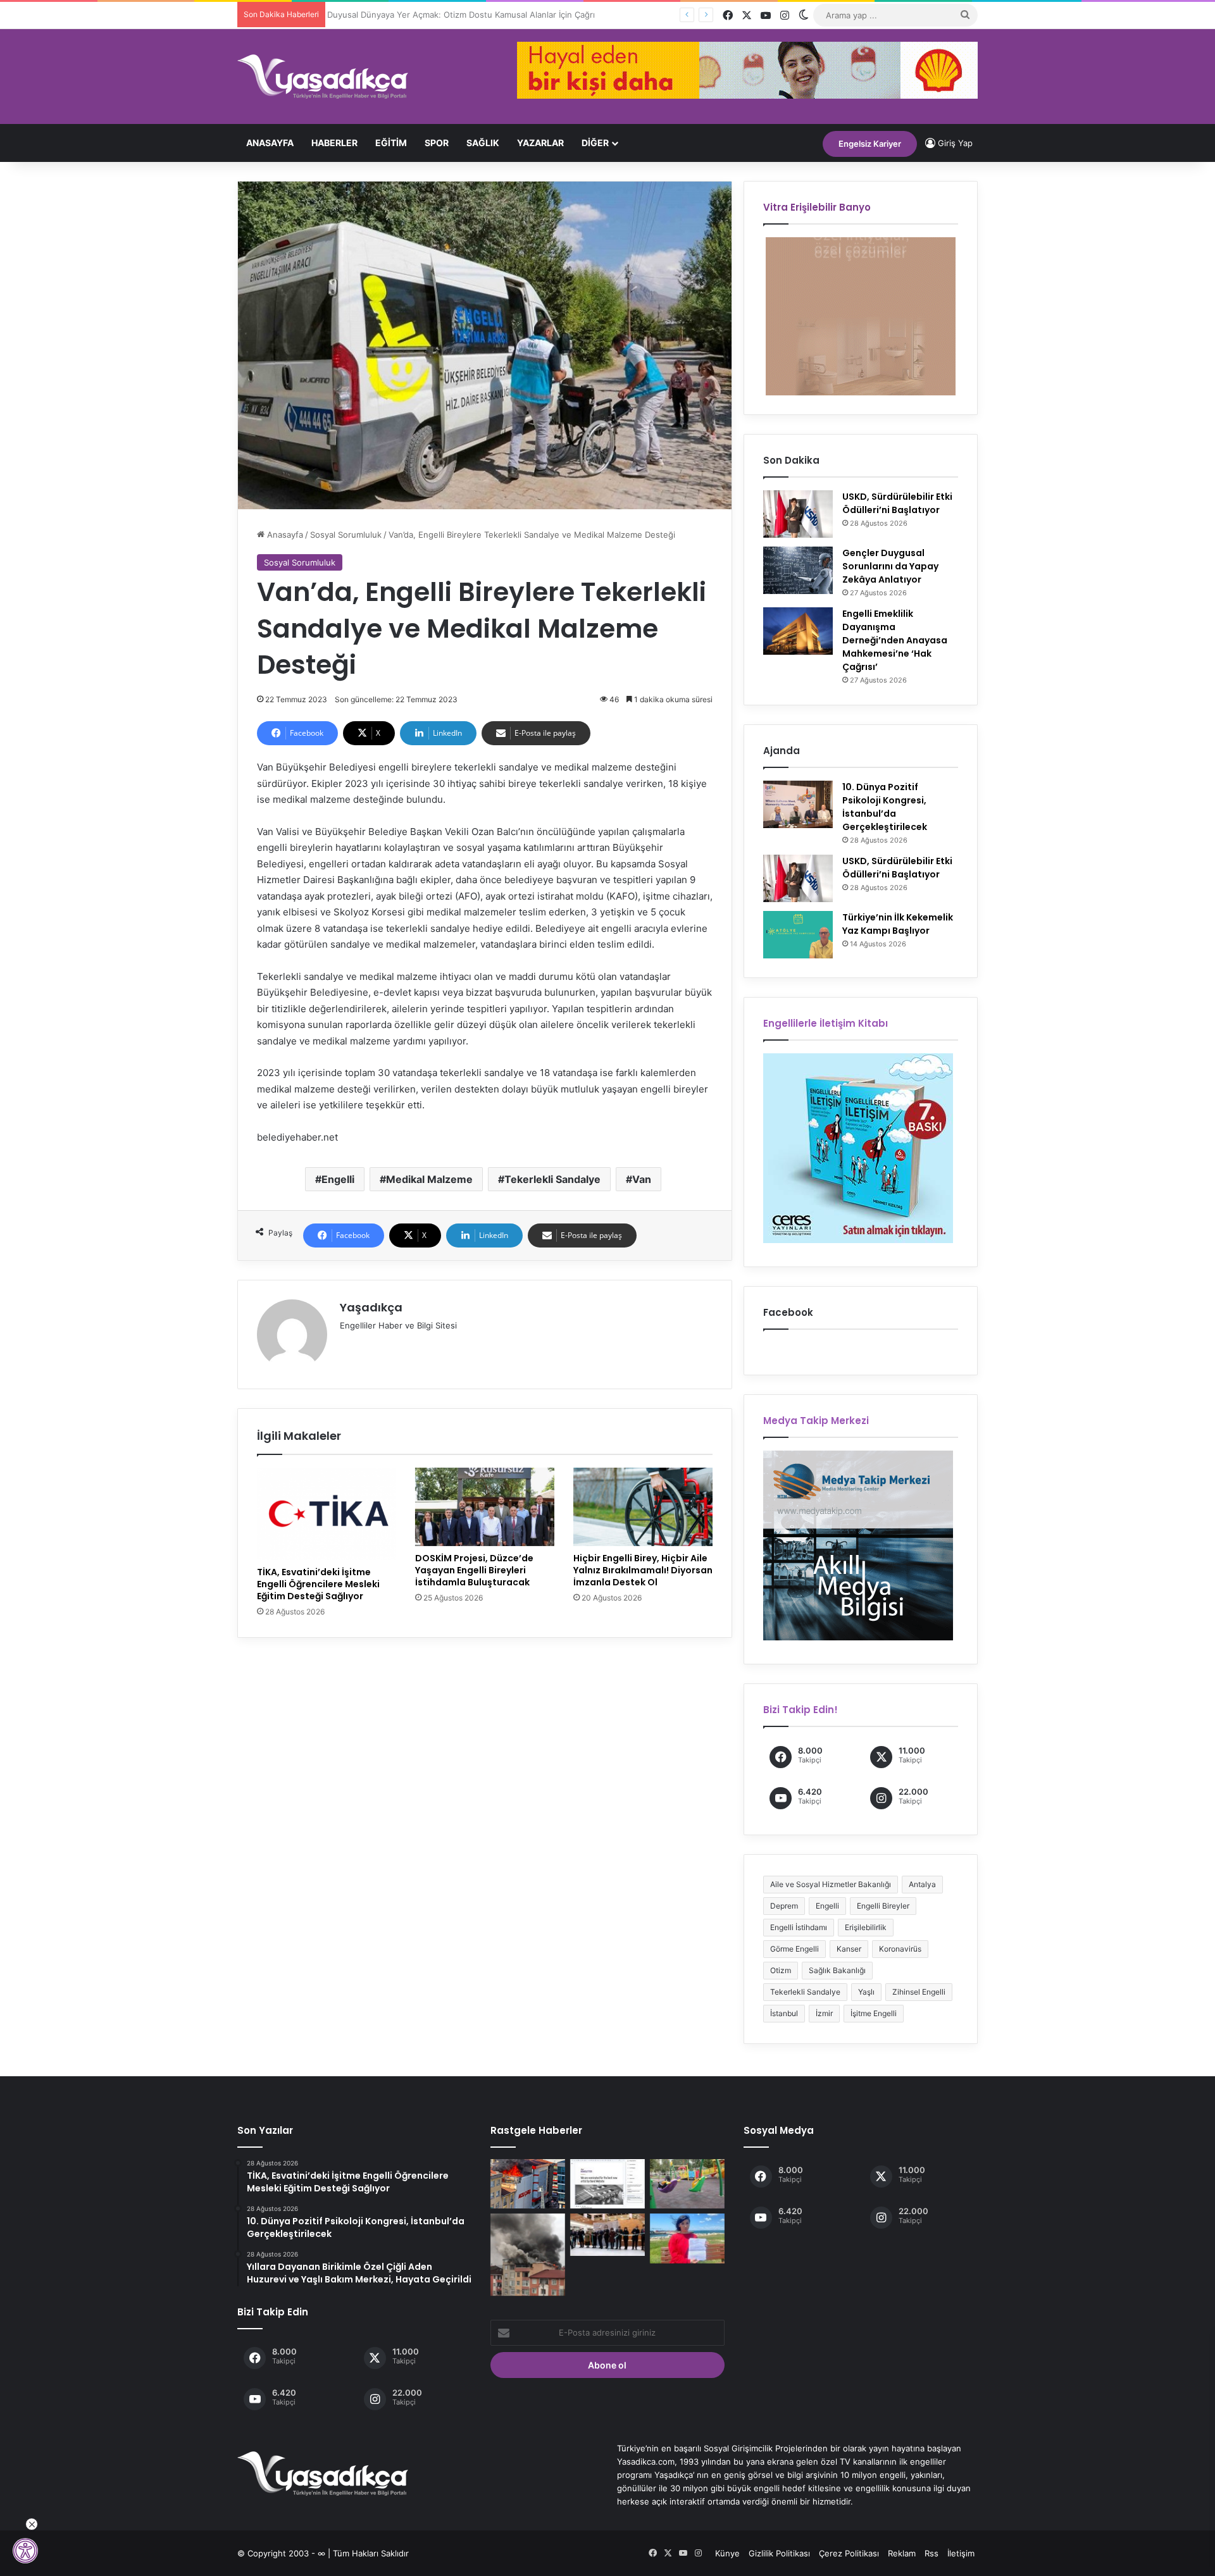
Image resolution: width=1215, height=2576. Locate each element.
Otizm (781, 1970)
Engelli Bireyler (883, 1906)
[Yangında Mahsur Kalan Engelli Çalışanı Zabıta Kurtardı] (528, 2184)
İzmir (824, 2013)
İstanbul (784, 2013)
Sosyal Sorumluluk (346, 535)
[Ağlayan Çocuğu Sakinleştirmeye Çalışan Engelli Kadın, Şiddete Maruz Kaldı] (687, 2184)
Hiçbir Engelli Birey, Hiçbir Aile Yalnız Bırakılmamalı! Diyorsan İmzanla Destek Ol (643, 1570)
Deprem (784, 1906)
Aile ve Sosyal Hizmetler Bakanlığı (831, 1884)
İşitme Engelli (874, 2013)
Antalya (922, 1884)
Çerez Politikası (849, 2553)
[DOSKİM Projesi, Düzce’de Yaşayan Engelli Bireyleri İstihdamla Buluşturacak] (485, 1507)
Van (642, 1179)
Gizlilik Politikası (779, 2553)
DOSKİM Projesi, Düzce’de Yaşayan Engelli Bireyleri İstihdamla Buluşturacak (474, 1570)
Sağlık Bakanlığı (837, 1970)
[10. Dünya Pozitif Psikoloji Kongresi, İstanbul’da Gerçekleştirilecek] (798, 804)
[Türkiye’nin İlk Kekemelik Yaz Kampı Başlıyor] (798, 935)
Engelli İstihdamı (799, 1927)
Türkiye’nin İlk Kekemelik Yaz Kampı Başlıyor (898, 924)
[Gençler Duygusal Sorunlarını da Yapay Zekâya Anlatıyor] (798, 570)
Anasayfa (270, 143)
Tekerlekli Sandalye (552, 1179)
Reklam (902, 2553)
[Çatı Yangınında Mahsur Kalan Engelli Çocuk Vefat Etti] (528, 2255)
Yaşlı (866, 1992)
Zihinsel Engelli (919, 1992)
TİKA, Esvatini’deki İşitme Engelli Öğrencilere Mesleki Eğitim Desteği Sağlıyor (318, 1584)
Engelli (338, 1179)
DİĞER (595, 143)
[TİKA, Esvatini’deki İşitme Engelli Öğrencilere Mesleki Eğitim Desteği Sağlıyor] (327, 1514)
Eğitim (391, 143)
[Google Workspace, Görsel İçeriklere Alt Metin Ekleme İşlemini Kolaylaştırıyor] (607, 2184)
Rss (931, 2553)
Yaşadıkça (371, 1307)
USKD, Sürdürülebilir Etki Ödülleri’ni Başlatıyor (897, 503)
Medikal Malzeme (429, 1179)
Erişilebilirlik (866, 1927)
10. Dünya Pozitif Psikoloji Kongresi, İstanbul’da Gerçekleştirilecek (885, 807)
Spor (437, 143)
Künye (727, 2553)
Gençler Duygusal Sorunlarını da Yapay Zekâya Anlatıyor (890, 566)
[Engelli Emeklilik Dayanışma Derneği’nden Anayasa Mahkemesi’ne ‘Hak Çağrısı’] (798, 631)
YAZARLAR (540, 143)
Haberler (334, 143)
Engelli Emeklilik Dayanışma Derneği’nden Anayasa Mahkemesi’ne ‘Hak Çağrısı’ (895, 640)
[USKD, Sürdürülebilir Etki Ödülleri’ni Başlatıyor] (798, 514)
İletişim (961, 2553)
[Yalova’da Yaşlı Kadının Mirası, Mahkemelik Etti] (687, 2238)
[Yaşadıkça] (323, 77)
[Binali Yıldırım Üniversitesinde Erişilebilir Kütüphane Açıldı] (607, 2235)
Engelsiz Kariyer (870, 144)
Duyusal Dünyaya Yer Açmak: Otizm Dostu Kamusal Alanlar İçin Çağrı (465, 15)
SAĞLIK (483, 143)
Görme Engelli (794, 1949)
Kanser (849, 1949)
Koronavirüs (900, 1949)
